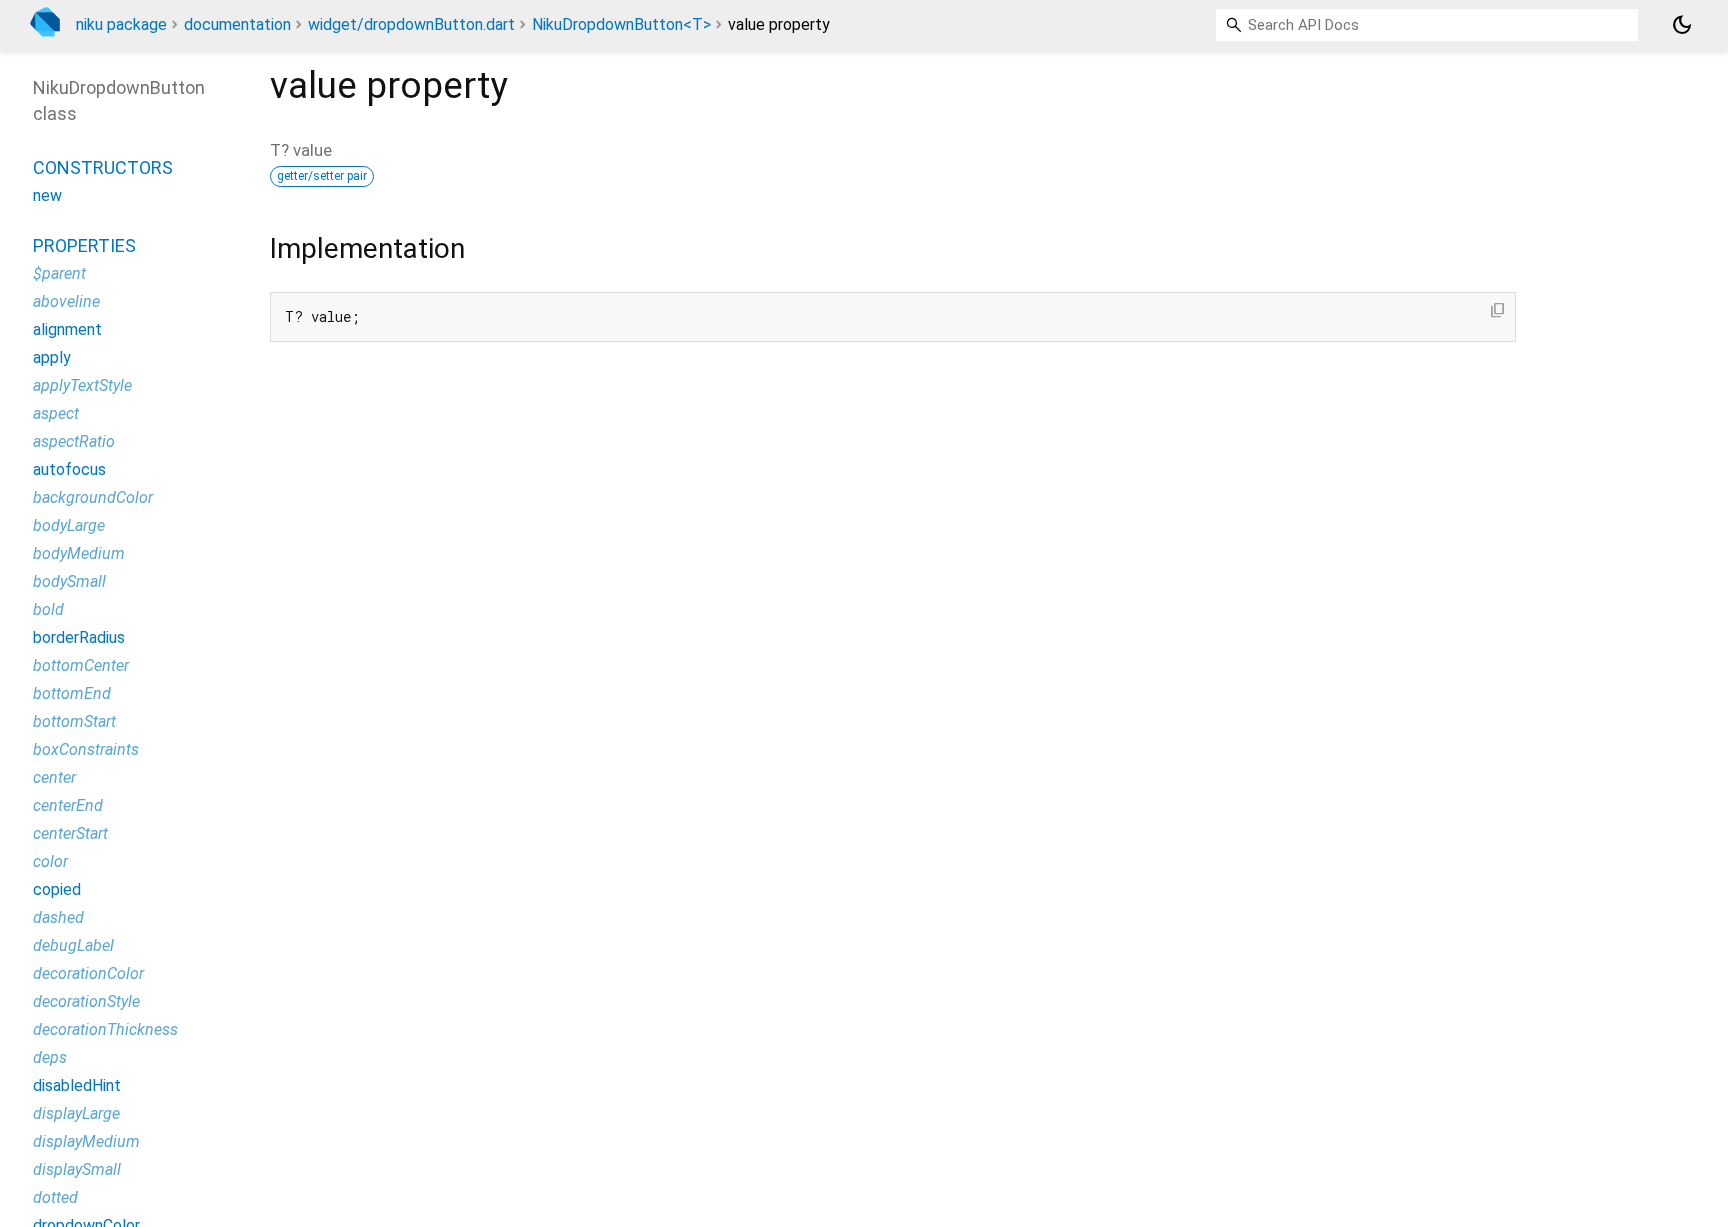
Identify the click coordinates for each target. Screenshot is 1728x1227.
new (47, 195)
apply (52, 357)
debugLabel (73, 945)
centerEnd (68, 805)
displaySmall (77, 1169)
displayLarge (76, 1113)
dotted (55, 1197)
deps (50, 1057)
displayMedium (86, 1141)
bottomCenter (81, 665)
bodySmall (69, 581)
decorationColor (88, 973)
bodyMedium (79, 553)
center (54, 777)
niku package (121, 24)
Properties (84, 245)
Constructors (103, 167)
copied (57, 889)
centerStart (70, 833)
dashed (58, 917)
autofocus (69, 469)
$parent (59, 273)
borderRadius (79, 637)
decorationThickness (105, 1029)
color (50, 861)
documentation (237, 24)
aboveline (66, 301)
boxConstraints (86, 749)
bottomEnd (72, 693)
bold (48, 609)
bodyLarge (69, 525)
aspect (56, 413)
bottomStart (74, 721)
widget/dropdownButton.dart (411, 24)
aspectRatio (74, 441)
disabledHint (77, 1085)
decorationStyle (86, 1001)
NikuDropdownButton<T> (621, 24)
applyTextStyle (82, 385)
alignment (67, 329)
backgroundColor (93, 497)
